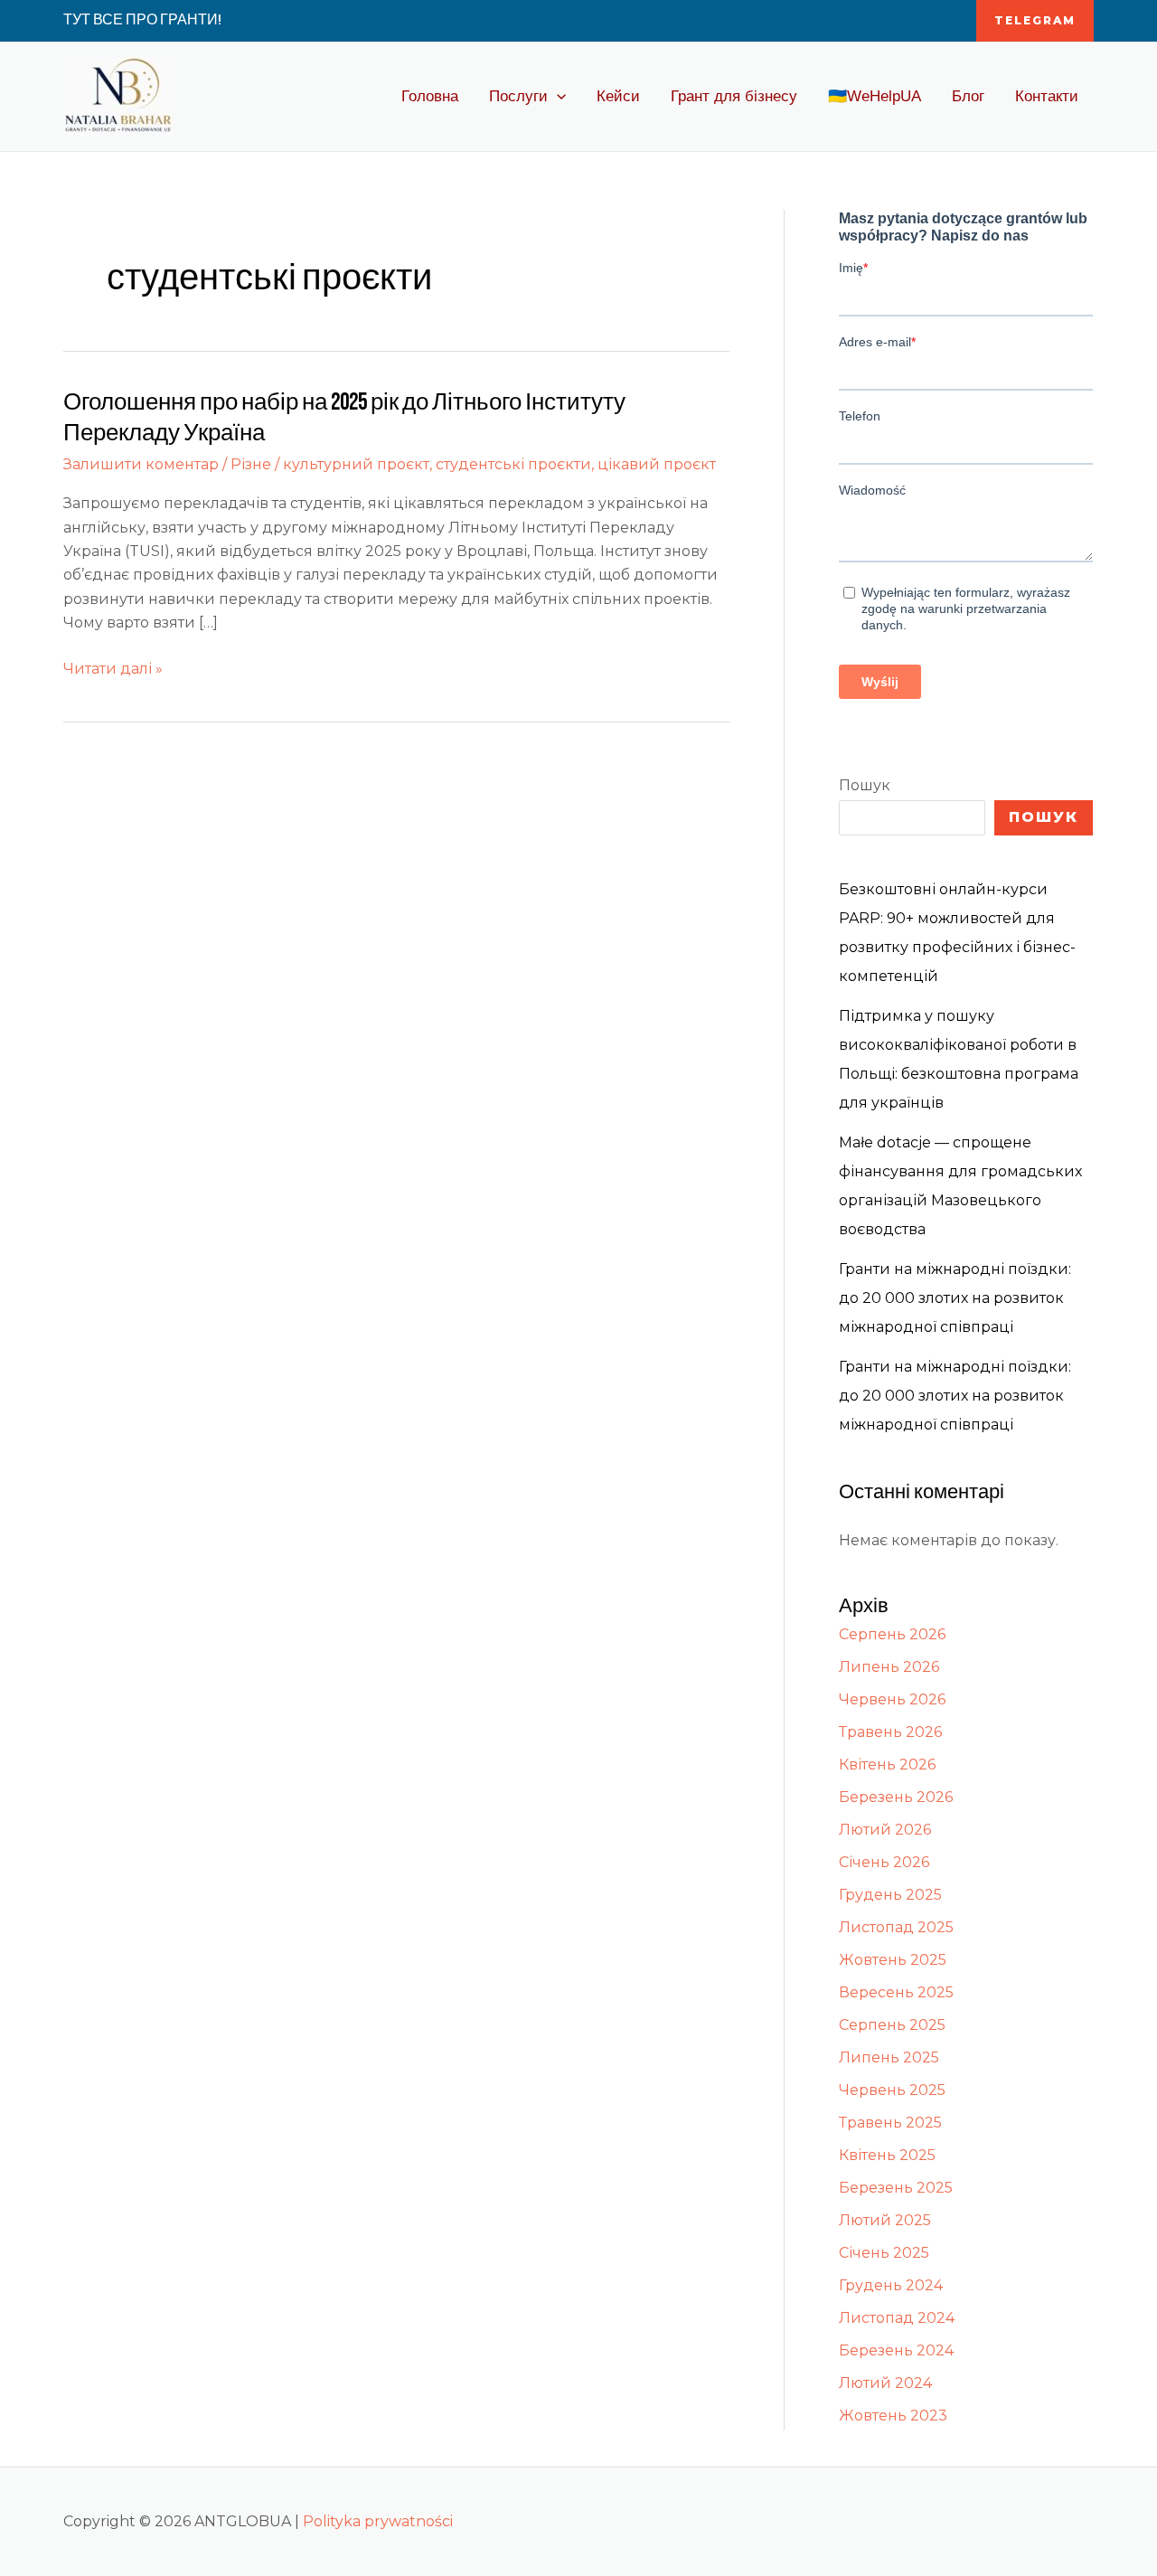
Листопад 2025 (896, 1927)
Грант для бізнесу (734, 96)
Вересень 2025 (896, 1992)
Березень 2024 (896, 2350)
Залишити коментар (141, 464)
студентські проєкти (513, 464)
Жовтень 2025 (893, 1960)
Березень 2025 (896, 2188)
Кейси (618, 96)
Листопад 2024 (897, 2318)
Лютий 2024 (885, 2383)
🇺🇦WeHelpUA (875, 96)
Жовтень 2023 (893, 2416)
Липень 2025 (889, 2057)
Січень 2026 (884, 1862)
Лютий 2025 (885, 2220)
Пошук (865, 785)
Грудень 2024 (891, 2285)
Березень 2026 (896, 1797)
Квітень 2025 (887, 2155)
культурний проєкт (356, 464)
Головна (430, 96)
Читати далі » (113, 667)
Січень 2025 (884, 2253)
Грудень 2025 (890, 1895)
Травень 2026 (890, 1732)
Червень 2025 (892, 2090)
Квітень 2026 (887, 1765)
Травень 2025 (890, 2123)
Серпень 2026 (892, 1634)
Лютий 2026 (885, 1830)
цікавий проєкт (657, 464)
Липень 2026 (889, 1667)
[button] (1035, 21)
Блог (968, 96)
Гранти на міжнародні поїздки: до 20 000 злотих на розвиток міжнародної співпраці (955, 1298)
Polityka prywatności (378, 2521)
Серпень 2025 (892, 2025)
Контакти (1047, 96)
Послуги (518, 96)
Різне (251, 464)
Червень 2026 (892, 1699)
